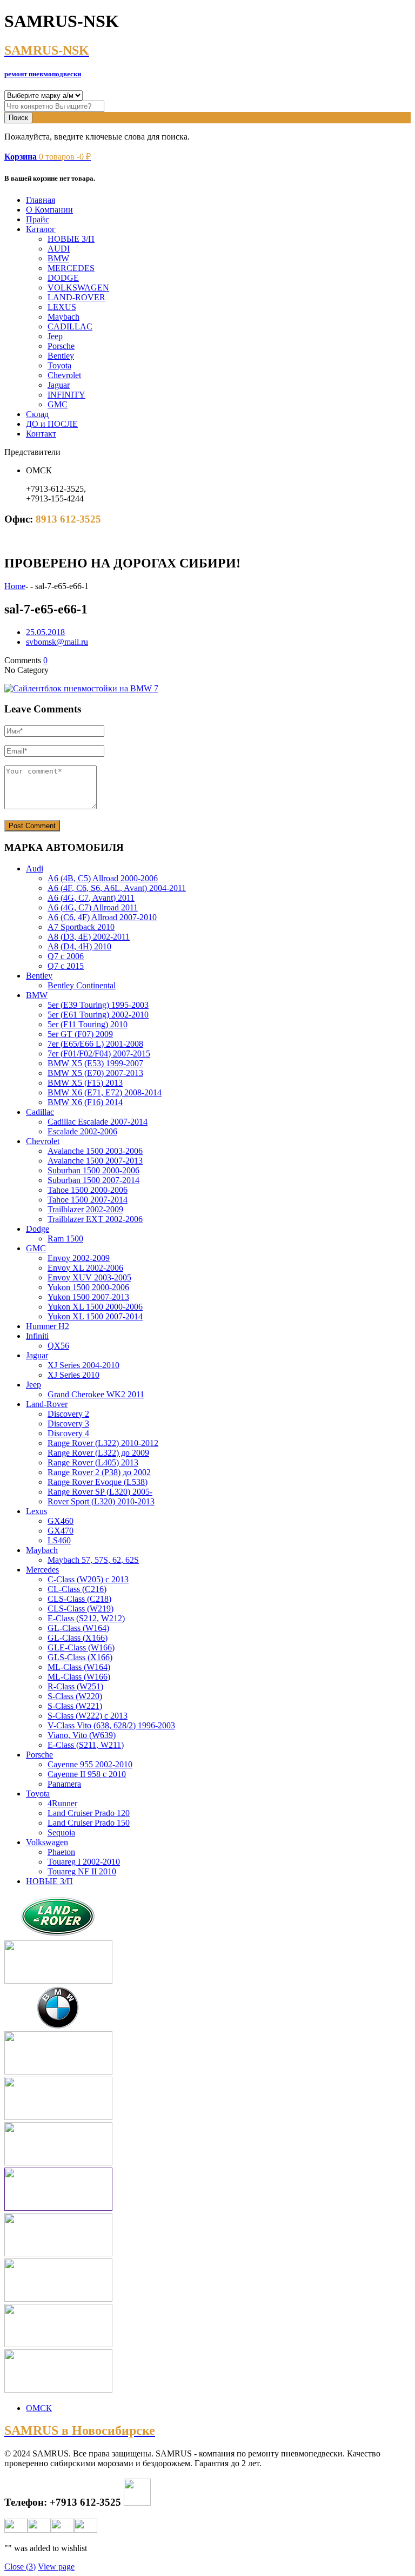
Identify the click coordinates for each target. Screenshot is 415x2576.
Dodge (38, 1229)
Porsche (61, 346)
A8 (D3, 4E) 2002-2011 (89, 937)
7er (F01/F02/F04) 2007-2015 (99, 1053)
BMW (58, 258)
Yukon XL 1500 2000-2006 (95, 1307)
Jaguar (59, 385)
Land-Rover (47, 1404)
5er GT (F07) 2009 (80, 1034)
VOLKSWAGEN (78, 288)
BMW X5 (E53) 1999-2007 (95, 1063)
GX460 (61, 1521)
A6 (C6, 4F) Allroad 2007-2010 (102, 917)
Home (15, 586)
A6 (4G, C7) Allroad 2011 (93, 907)
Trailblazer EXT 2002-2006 (95, 1219)
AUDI (59, 249)
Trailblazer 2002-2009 (85, 1209)
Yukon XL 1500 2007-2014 (95, 1316)
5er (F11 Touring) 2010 (88, 1024)
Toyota (59, 365)
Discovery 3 (68, 1424)
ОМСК (39, 2408)
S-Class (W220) (75, 1696)
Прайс (38, 219)
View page (56, 2567)
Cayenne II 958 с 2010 (87, 1774)
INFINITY (66, 395)
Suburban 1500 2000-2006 (93, 1170)
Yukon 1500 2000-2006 (88, 1287)
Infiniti (37, 1336)
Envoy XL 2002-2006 (85, 1268)
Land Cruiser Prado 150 (89, 1823)
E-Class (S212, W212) (86, 1618)
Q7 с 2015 (66, 966)
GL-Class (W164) (78, 1628)
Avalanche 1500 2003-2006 (95, 1151)
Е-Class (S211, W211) (86, 1745)
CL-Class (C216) (77, 1589)
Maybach (63, 317)
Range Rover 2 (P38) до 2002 (99, 1472)
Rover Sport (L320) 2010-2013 (101, 1501)
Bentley (61, 356)
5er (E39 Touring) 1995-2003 (98, 1005)
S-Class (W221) (75, 1706)
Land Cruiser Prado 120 (89, 1813)
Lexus (36, 1511)
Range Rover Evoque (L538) (98, 1482)
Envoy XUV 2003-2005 (89, 1277)
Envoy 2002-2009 (79, 1258)
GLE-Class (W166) (81, 1647)
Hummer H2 (48, 1326)
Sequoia (61, 1832)
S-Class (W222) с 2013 (88, 1716)
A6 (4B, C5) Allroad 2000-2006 (103, 878)
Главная (41, 200)
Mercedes (42, 1570)
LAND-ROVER (76, 297)
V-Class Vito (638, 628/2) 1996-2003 (111, 1725)
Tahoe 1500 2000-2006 (88, 1190)
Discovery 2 (68, 1414)
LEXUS (62, 307)
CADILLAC (70, 326)
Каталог (41, 229)
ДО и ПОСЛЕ (52, 424)
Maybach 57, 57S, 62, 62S (93, 1560)
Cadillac (40, 1112)
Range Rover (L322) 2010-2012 (103, 1443)
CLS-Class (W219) (81, 1609)
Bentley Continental (82, 985)
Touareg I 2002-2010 (84, 1862)
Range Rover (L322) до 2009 (98, 1453)
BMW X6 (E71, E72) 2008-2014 (105, 1092)
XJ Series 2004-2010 (83, 1365)
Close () (20, 2567)
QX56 (58, 1346)
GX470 (61, 1531)
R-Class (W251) (75, 1686)
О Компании (49, 210)
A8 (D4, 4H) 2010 (79, 946)
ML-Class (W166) (79, 1677)
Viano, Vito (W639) (82, 1735)
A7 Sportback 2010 (81, 927)
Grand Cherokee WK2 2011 (96, 1394)
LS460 (59, 1540)
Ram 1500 (65, 1239)
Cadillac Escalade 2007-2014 (98, 1122)
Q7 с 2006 (66, 956)
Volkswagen (47, 1842)
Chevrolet (64, 375)
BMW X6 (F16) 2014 (85, 1102)
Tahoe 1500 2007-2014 (88, 1200)
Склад (37, 414)
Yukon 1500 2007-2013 (88, 1297)
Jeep (55, 336)
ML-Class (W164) (79, 1667)
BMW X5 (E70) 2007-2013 (95, 1073)
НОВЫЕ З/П (71, 239)
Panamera (64, 1784)
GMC (58, 404)
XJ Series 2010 (73, 1375)
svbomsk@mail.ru (57, 642)
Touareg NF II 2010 (82, 1871)
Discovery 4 (68, 1433)
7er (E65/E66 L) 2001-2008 (95, 1044)
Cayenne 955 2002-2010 (90, 1764)
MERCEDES (71, 268)
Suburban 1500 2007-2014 (93, 1180)
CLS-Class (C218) (79, 1599)
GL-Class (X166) (78, 1638)
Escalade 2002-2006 (82, 1131)
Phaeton (61, 1852)
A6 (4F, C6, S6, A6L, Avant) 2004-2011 (117, 888)
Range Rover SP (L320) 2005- (100, 1492)
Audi (35, 868)
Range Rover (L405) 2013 (93, 1462)
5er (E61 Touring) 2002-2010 (98, 1015)
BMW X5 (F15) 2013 (85, 1083)
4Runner (62, 1803)
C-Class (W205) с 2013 (88, 1579)
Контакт (41, 434)
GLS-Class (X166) (80, 1657)
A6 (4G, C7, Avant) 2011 (91, 898)
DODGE (63, 278)
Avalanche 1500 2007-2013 (95, 1161)
